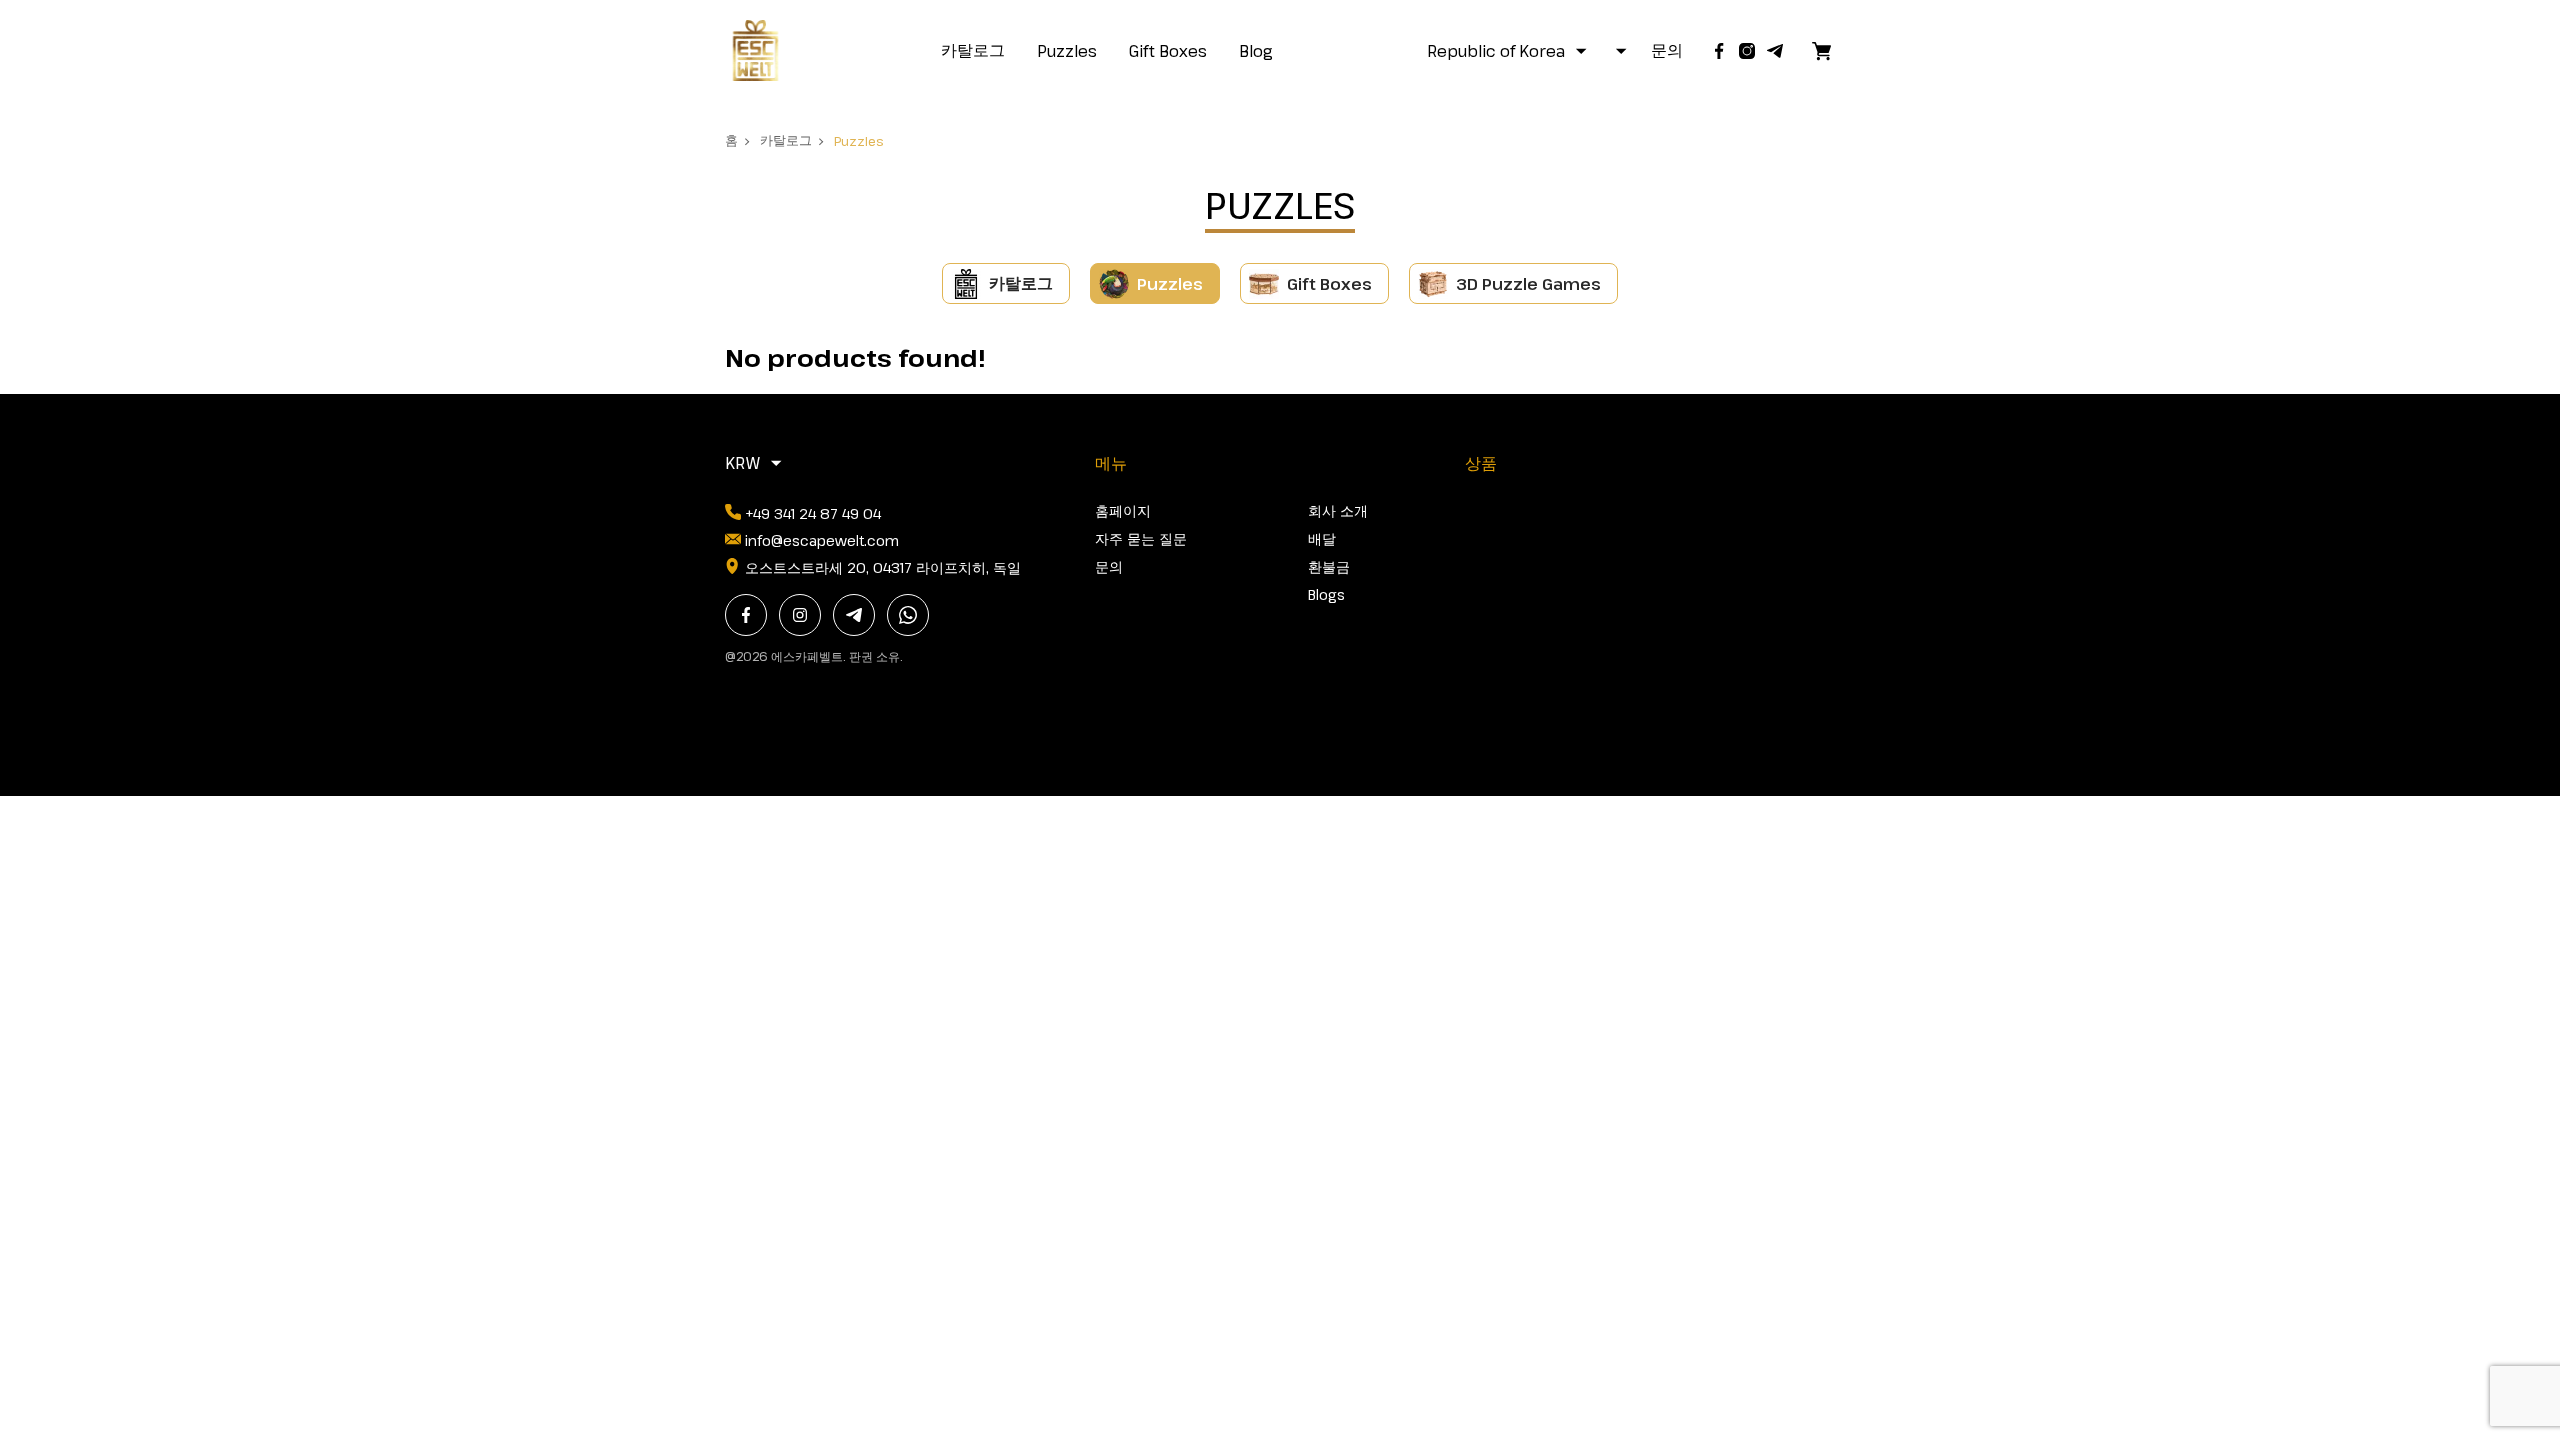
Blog (1256, 51)
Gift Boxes (1168, 51)
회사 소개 (1338, 510)
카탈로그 (973, 50)
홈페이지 (1123, 510)
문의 (1667, 50)
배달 (1322, 538)
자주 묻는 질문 (1141, 538)
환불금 (1329, 566)
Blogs (1326, 594)
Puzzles (1067, 51)
